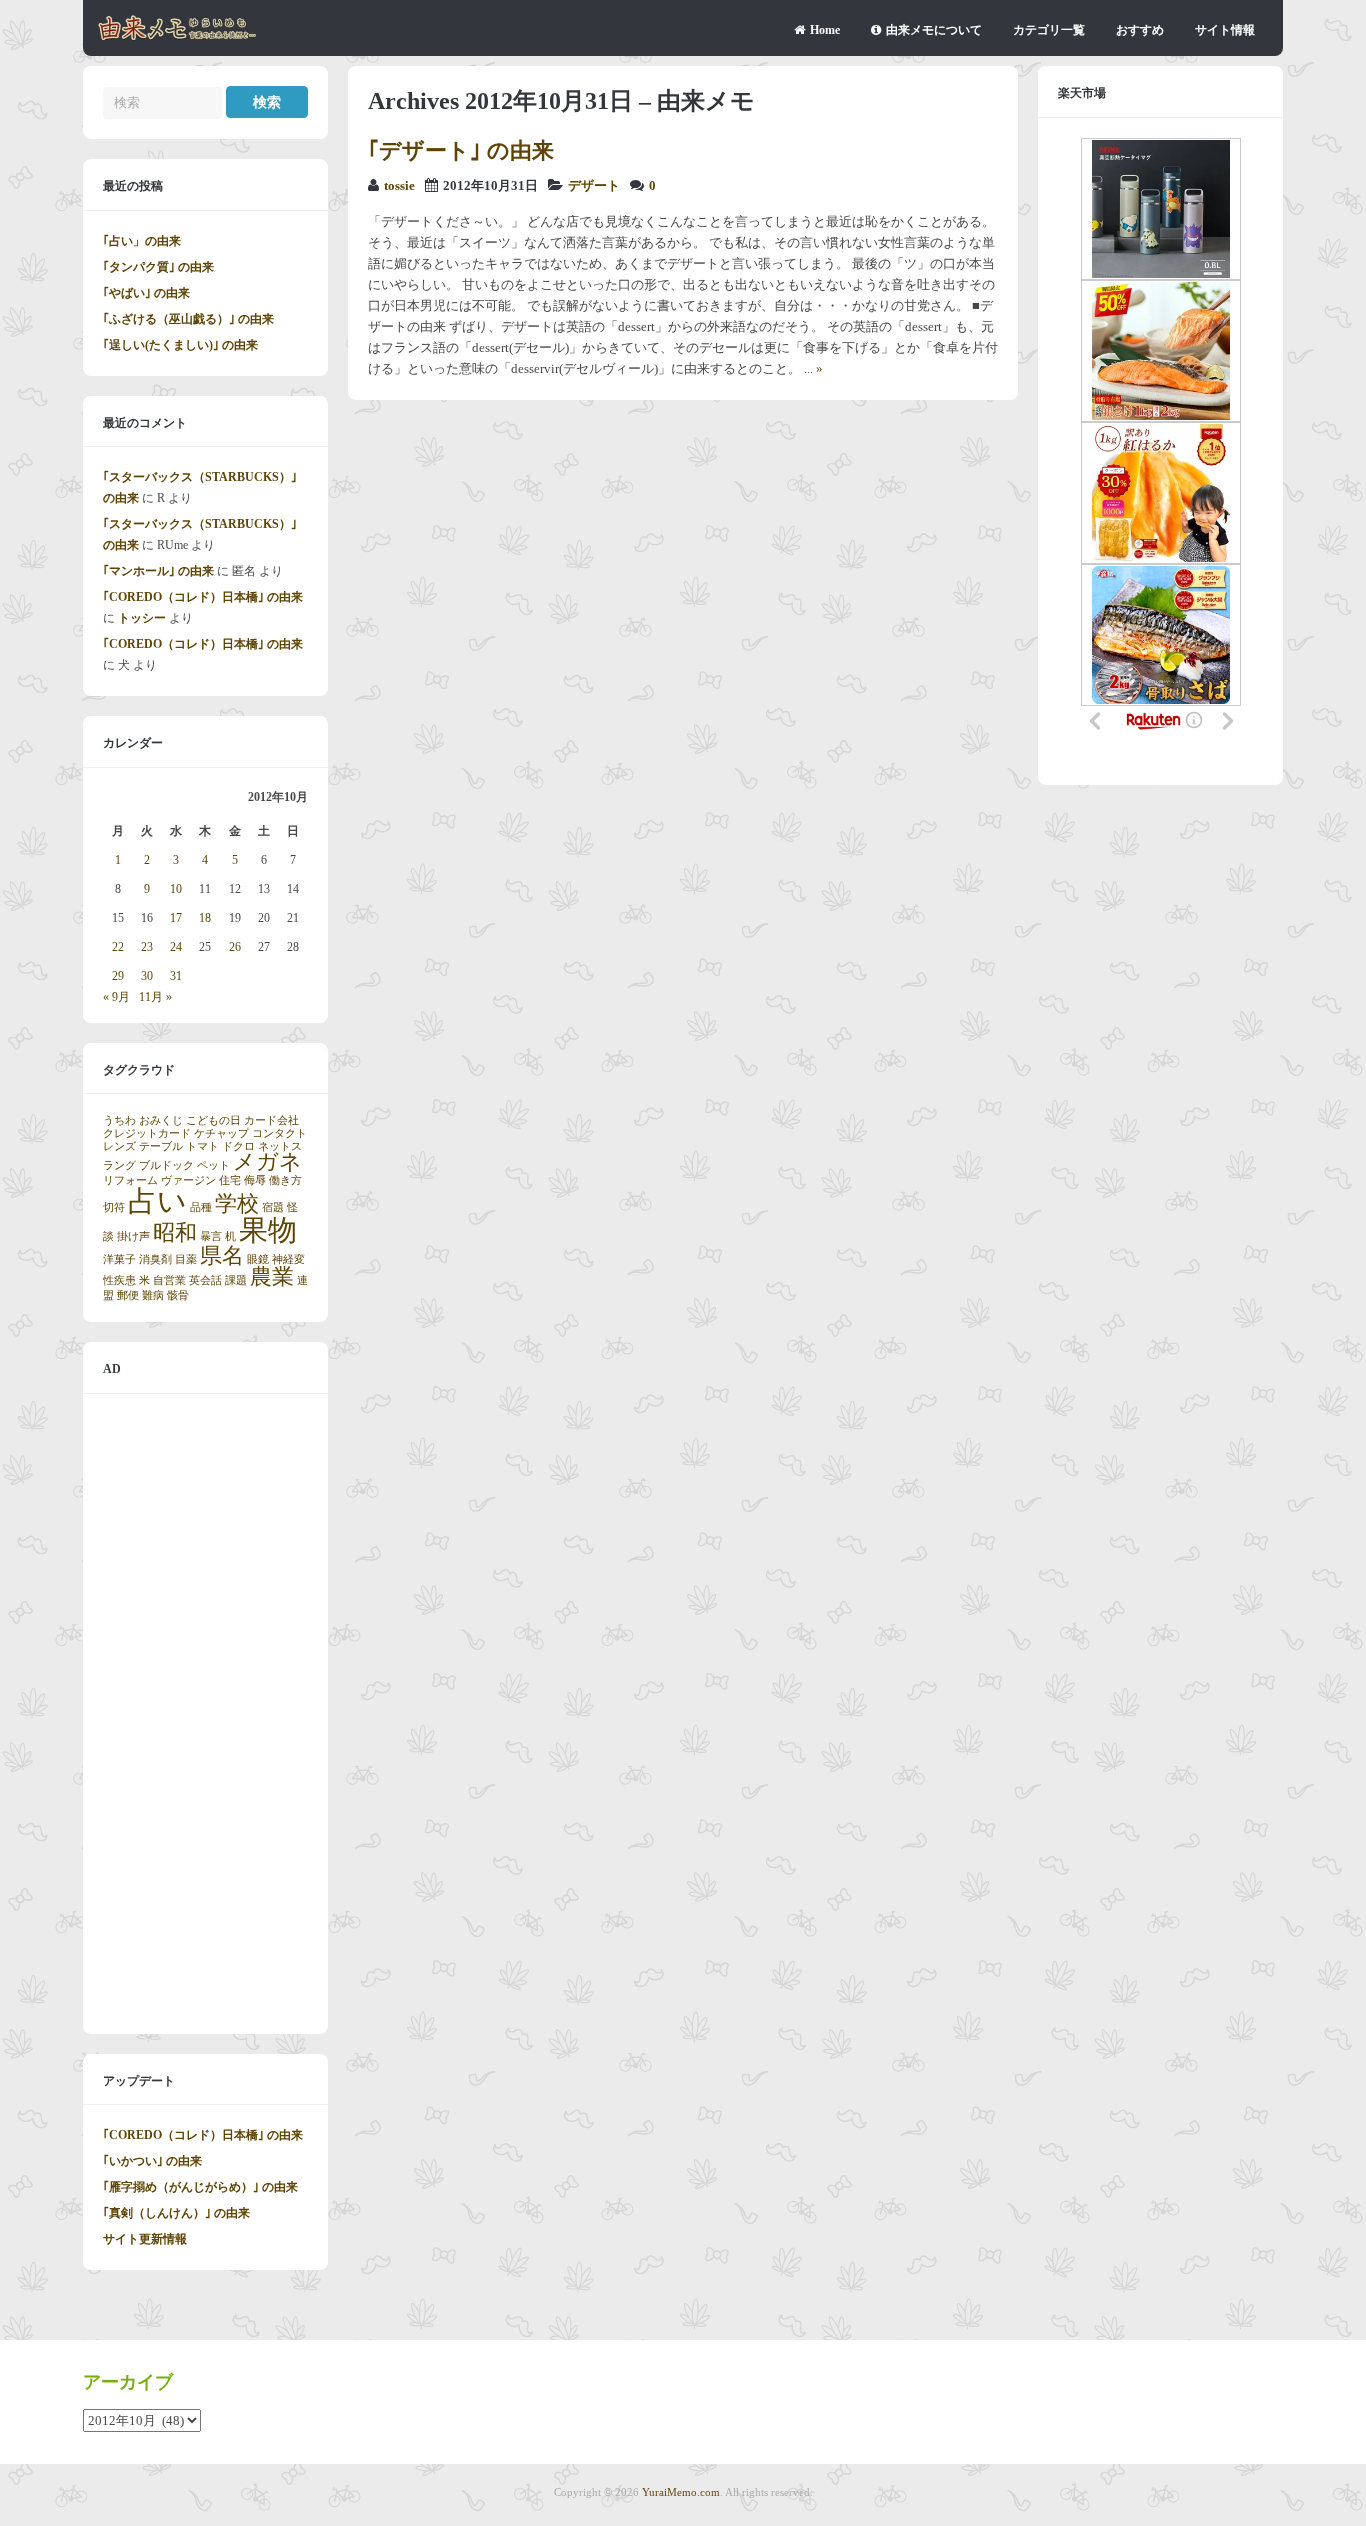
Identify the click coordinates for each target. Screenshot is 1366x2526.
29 (118, 976)
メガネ (267, 1162)
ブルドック (166, 1165)
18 (205, 918)
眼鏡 (258, 1259)
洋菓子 (119, 1259)
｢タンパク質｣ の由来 (158, 267)
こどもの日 (213, 1120)
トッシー (142, 618)
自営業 (169, 1280)
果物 (268, 1230)
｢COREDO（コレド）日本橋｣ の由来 (203, 597)
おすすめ (1140, 30)
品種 (201, 1207)
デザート (594, 186)
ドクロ (238, 1146)
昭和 (175, 1233)
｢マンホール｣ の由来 (158, 571)
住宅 (230, 1180)
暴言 (211, 1236)
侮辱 (255, 1180)
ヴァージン (188, 1180)
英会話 (205, 1280)
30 (147, 976)
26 (235, 947)
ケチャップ (221, 1133)
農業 (272, 1277)
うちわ (119, 1120)
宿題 (273, 1207)
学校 (237, 1204)
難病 (153, 1295)
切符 (114, 1207)
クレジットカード (147, 1133)
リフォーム (130, 1180)
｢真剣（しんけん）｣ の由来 (176, 2213)
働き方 (285, 1180)
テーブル (161, 1146)
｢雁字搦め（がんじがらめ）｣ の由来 (200, 2187)
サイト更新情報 (145, 2239)
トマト (202, 1146)
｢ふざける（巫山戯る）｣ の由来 (188, 319)
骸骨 (178, 1295)
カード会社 (271, 1120)
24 (176, 947)
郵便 (128, 1295)
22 (118, 947)
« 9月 (116, 997)
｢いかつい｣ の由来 (152, 2161)
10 (176, 889)
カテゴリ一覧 (1049, 30)
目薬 (186, 1259)
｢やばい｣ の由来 (146, 293)
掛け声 (133, 1236)
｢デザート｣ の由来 (461, 150)
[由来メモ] (177, 37)
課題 (236, 1280)
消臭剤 (155, 1259)
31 (176, 976)
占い (157, 1201)
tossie (399, 186)
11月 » (155, 997)
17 (176, 918)
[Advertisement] (205, 1714)
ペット (213, 1165)
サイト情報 (1225, 30)
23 (147, 947)
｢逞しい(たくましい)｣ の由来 (180, 345)
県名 (222, 1256)
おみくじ (161, 1120)
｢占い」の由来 (142, 241)
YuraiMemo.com (681, 2492)
